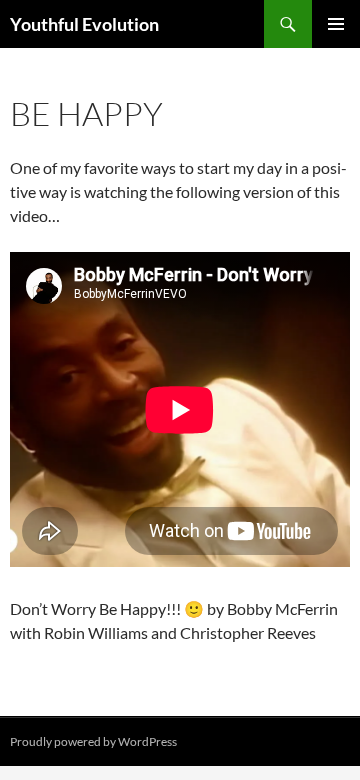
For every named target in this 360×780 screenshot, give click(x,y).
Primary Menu (336, 24)
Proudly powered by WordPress (93, 741)
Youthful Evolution (84, 24)
